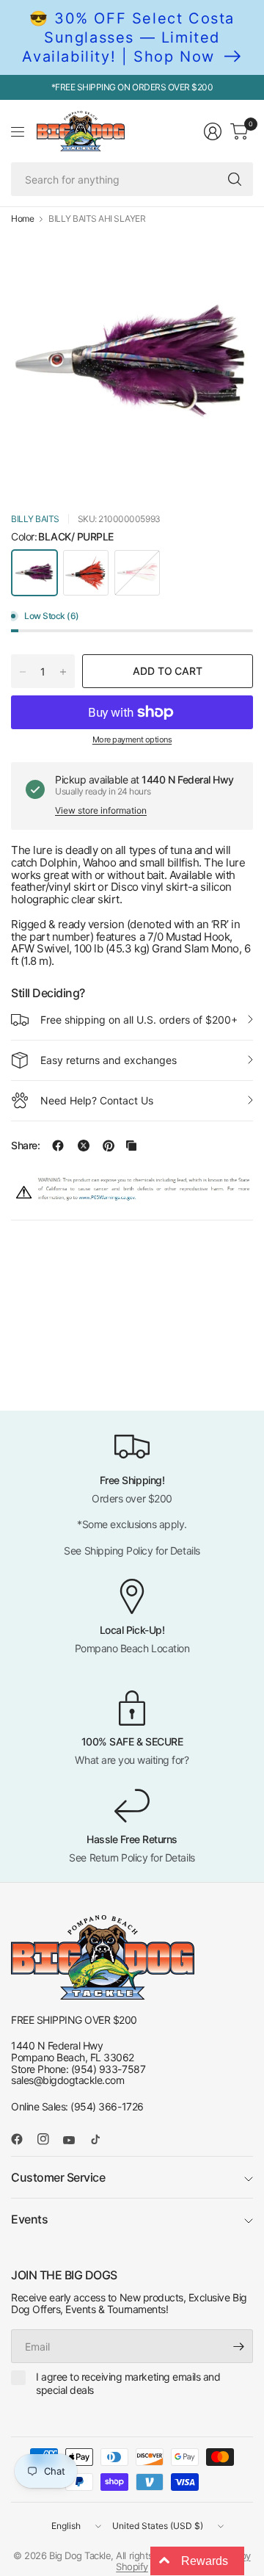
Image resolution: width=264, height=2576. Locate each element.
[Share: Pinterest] (109, 1146)
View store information (101, 810)
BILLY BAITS (35, 519)
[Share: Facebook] (58, 1146)
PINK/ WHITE (137, 573)
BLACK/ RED (86, 573)
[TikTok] (101, 2139)
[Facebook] (23, 2139)
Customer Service (58, 2177)
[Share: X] (84, 1146)
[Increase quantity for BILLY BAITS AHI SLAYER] (63, 672)
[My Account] (213, 131)
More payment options (132, 739)
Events (29, 2219)
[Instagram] (49, 2139)
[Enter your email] (238, 2346)
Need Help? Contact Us (97, 1100)
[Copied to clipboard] (131, 1146)
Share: (25, 1146)
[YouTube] (75, 2141)
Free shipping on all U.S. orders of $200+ (139, 1020)
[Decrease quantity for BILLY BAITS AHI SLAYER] (23, 672)
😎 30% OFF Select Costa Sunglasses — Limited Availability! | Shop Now (128, 37)
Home (22, 219)
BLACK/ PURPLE (34, 573)
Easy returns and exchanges (109, 1060)
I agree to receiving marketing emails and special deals (128, 2383)
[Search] (235, 179)
